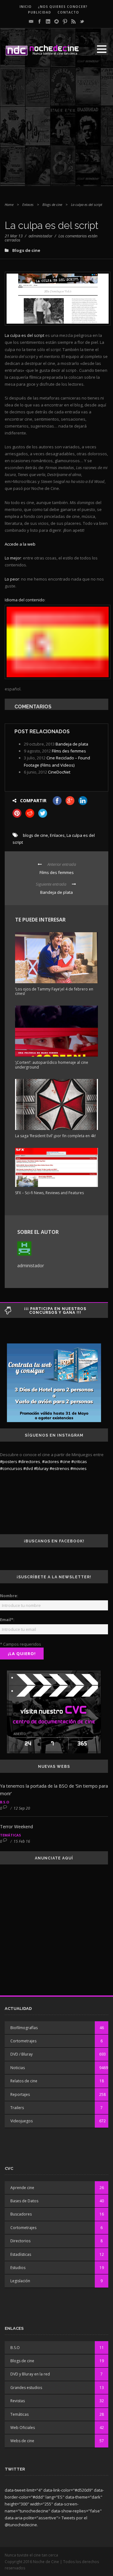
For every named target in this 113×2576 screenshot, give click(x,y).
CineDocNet (59, 772)
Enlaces (28, 204)
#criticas (79, 1461)
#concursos (11, 1468)
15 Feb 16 (22, 1841)
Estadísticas (21, 2254)
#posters (9, 1461)
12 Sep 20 (22, 1808)
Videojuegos (22, 2121)
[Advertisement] (56, 129)
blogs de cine (35, 835)
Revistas (18, 2401)
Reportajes (20, 2094)
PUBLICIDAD (40, 12)
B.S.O (5, 1802)
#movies (78, 1468)
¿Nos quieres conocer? (63, 7)
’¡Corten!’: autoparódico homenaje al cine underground (52, 1065)
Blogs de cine (52, 204)
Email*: (7, 1620)
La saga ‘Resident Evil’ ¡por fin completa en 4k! (55, 1136)
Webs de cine (22, 2441)
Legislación (20, 2281)
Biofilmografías (24, 2028)
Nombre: (9, 1596)
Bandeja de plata (72, 744)
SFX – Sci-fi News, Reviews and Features (49, 1193)
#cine (65, 1461)
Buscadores (21, 2214)
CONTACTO (68, 12)
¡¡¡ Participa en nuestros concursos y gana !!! (55, 1311)
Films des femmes (69, 751)
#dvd (28, 1468)
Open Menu (102, 49)
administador (40, 236)
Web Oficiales (23, 2428)
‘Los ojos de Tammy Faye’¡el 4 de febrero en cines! (54, 991)
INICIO (26, 7)
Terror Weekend (16, 1827)
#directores (29, 1461)
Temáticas (11, 1835)
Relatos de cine (24, 2081)
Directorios (20, 2241)
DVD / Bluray (22, 2054)
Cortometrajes (23, 2041)
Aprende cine (22, 2188)
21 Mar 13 (14, 236)
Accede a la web (20, 544)
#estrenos (59, 1468)
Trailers (17, 2108)
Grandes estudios (26, 2388)
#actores (51, 1461)
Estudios (18, 2268)
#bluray (41, 1468)
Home (9, 204)
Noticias (18, 2068)
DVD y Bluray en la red (30, 2374)
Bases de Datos (24, 2201)
